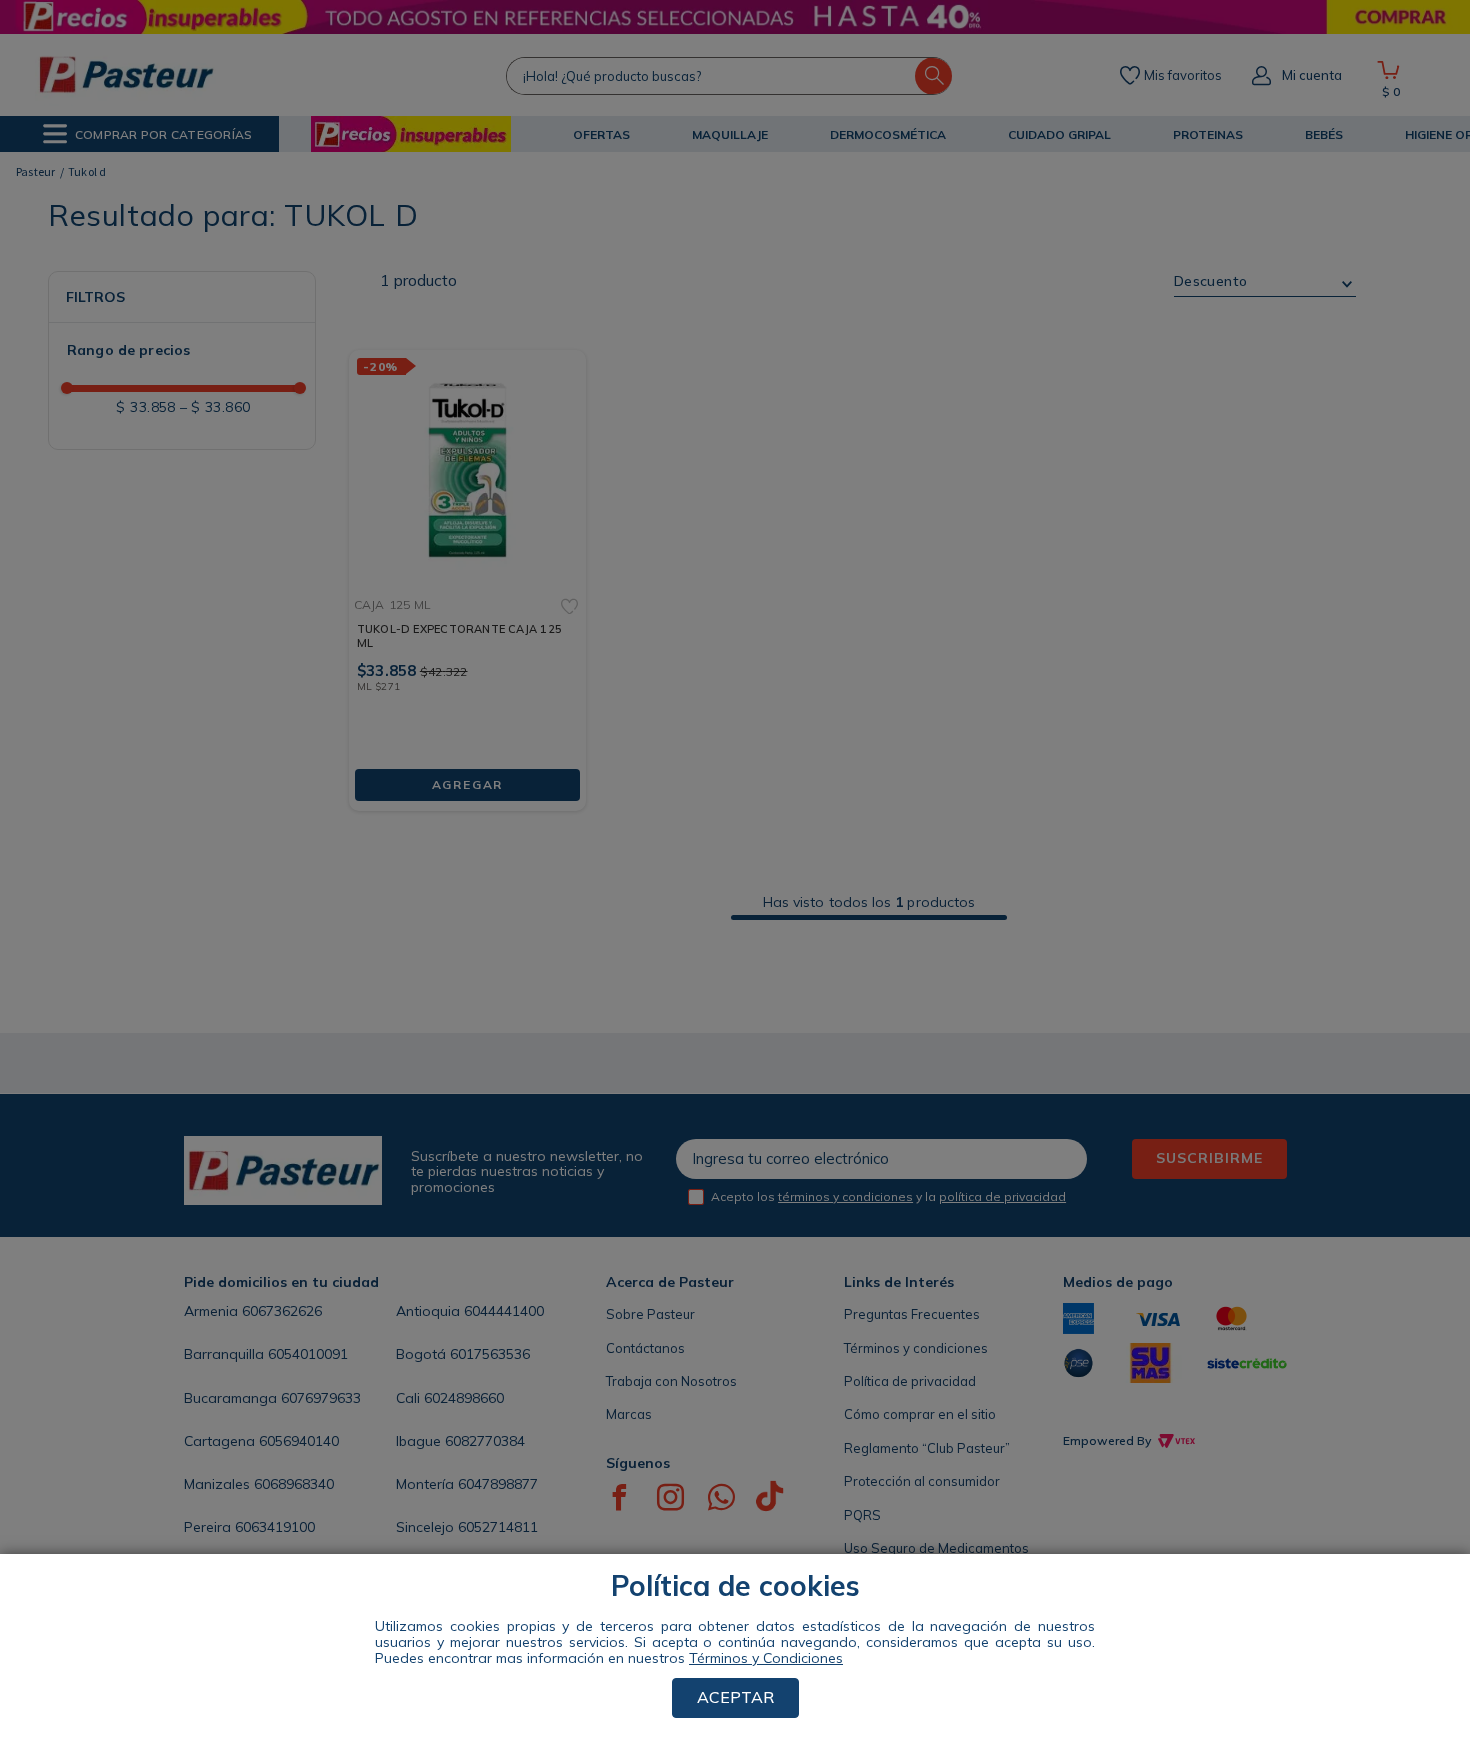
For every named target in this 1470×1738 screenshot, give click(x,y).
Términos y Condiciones (766, 1658)
